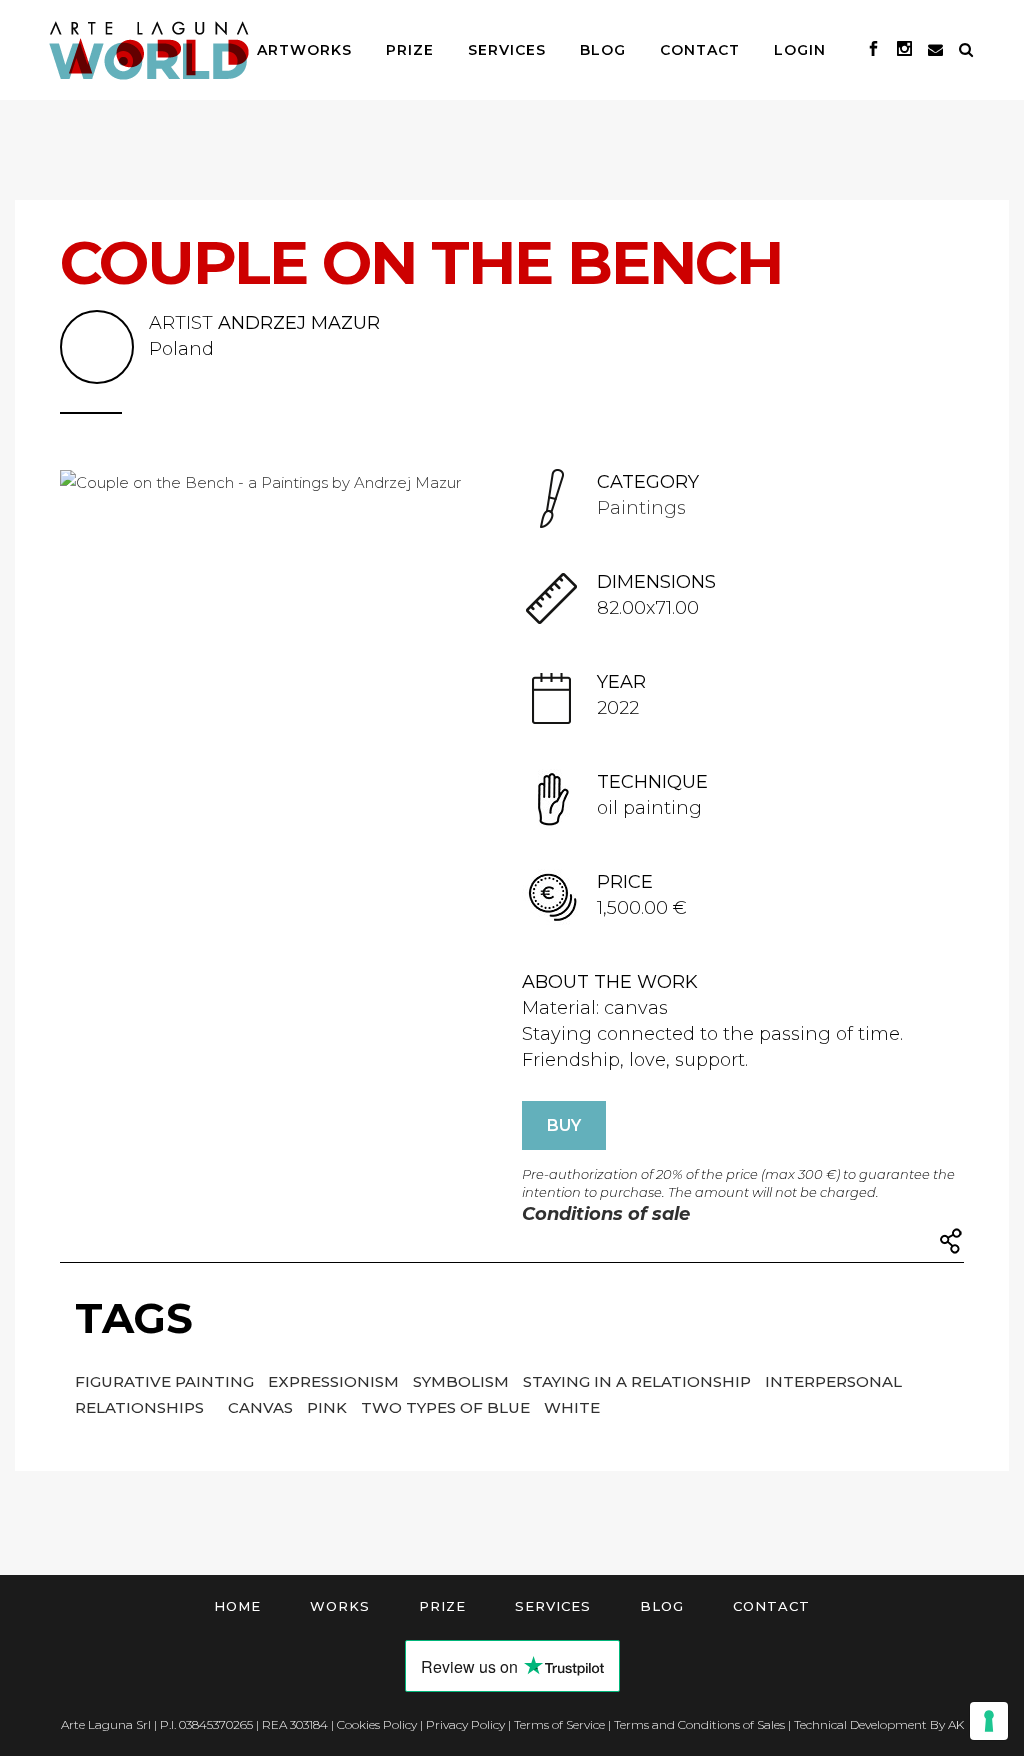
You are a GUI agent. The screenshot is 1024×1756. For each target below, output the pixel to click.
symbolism (463, 1381)
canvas (262, 1407)
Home (237, 1606)
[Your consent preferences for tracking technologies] (989, 1721)
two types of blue (447, 1407)
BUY (564, 1125)
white (572, 1407)
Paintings (641, 508)
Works (340, 1606)
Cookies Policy (377, 1724)
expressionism (335, 1381)
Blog (662, 1606)
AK (956, 1724)
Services (553, 1606)
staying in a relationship (639, 1381)
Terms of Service (559, 1724)
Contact (771, 1606)
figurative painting (166, 1381)
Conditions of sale (606, 1214)
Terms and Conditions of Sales (699, 1724)
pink (329, 1407)
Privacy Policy (465, 1724)
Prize (442, 1606)
